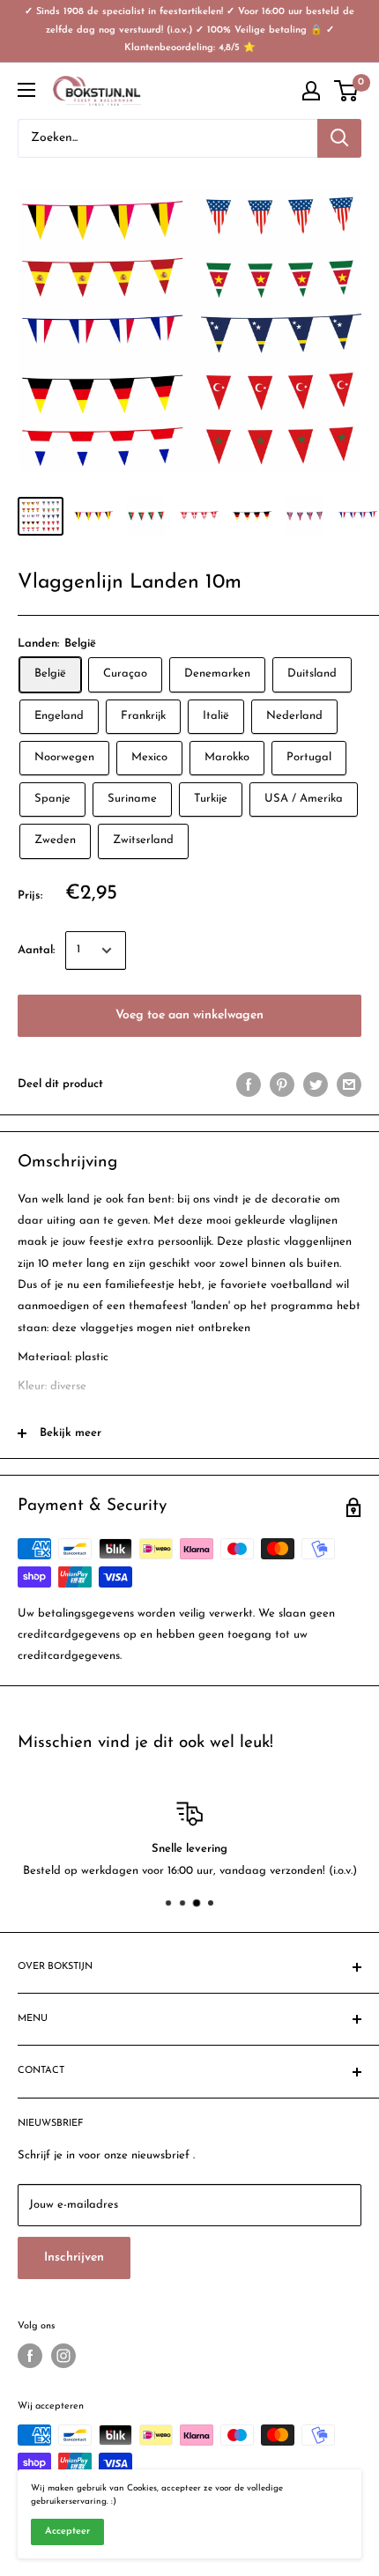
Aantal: (36, 950)
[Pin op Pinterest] (282, 1084)
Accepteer (67, 2532)
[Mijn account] (311, 91)
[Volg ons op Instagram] (63, 2356)
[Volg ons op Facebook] (30, 2356)
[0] (347, 91)
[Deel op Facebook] (249, 1084)
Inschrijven (74, 2258)
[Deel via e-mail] (349, 1084)
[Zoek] (339, 138)
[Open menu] (26, 90)
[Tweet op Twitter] (316, 1084)
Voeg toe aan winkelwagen (189, 1015)
